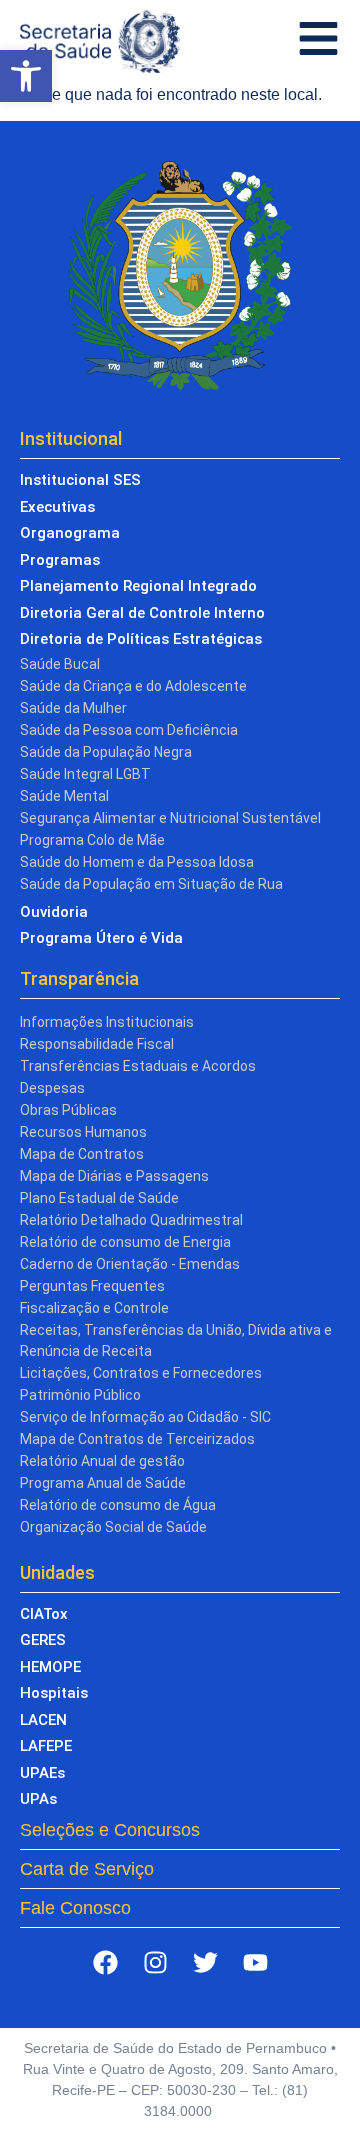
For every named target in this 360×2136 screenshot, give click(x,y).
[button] (26, 76)
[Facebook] (105, 1963)
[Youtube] (255, 1963)
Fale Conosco (75, 1908)
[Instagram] (155, 1963)
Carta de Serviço (87, 1869)
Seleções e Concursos (110, 1830)
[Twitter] (205, 1963)
